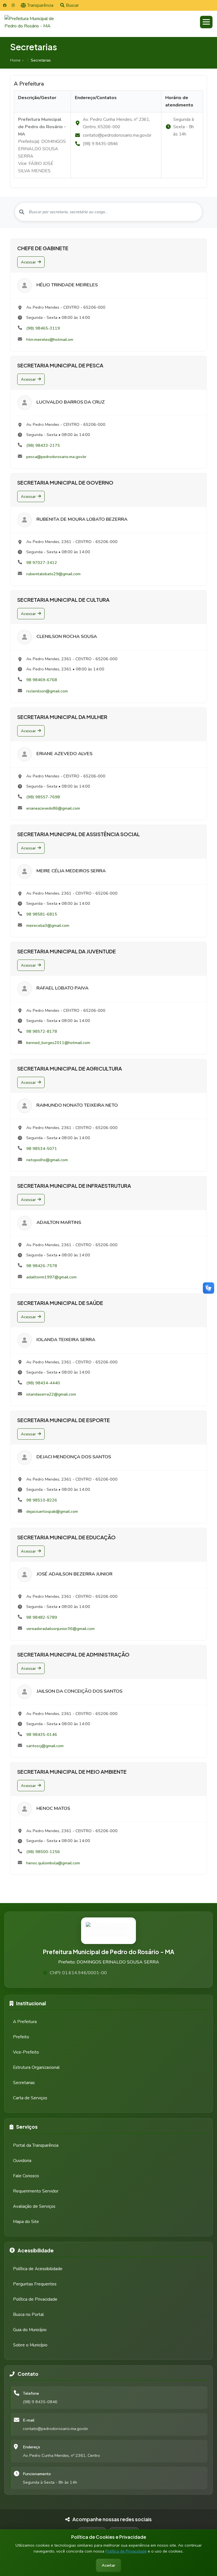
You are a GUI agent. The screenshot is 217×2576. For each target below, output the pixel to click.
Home (15, 60)
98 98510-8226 (42, 1500)
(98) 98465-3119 (43, 328)
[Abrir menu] (206, 22)
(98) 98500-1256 (43, 1852)
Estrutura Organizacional (36, 2067)
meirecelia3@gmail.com (48, 925)
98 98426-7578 (42, 1266)
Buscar (72, 5)
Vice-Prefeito (26, 2052)
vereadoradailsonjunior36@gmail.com (60, 1629)
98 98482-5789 (42, 1617)
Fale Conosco (26, 2176)
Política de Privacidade (126, 2551)
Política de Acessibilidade (38, 2269)
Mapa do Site (26, 2222)
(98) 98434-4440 (43, 1383)
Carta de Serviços (30, 2098)
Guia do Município (30, 2330)
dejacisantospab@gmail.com (52, 1511)
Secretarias (24, 2083)
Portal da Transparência (36, 2145)
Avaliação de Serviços (34, 2206)
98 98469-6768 (42, 680)
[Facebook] (5, 5)
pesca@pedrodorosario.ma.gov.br (56, 457)
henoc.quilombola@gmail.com (53, 1863)
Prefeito (21, 2037)
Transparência (40, 5)
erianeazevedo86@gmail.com (53, 808)
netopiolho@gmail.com (47, 1160)
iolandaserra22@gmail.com (51, 1394)
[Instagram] (13, 5)
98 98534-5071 (42, 1148)
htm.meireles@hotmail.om (50, 339)
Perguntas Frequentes (35, 2284)
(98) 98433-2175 (43, 445)
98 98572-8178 (42, 1031)
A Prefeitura (25, 2022)
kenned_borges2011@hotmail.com (58, 1043)
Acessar (28, 262)
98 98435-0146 (42, 1734)
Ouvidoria (22, 2161)
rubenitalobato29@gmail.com (53, 574)
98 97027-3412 (42, 563)
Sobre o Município (30, 2345)
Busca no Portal (28, 2315)
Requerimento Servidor (36, 2191)
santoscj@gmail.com (45, 1746)
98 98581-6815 (42, 914)
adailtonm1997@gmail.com (51, 1277)
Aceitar (108, 2565)
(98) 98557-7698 (43, 797)
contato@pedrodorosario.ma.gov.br (56, 2429)
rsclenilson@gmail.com (47, 691)
